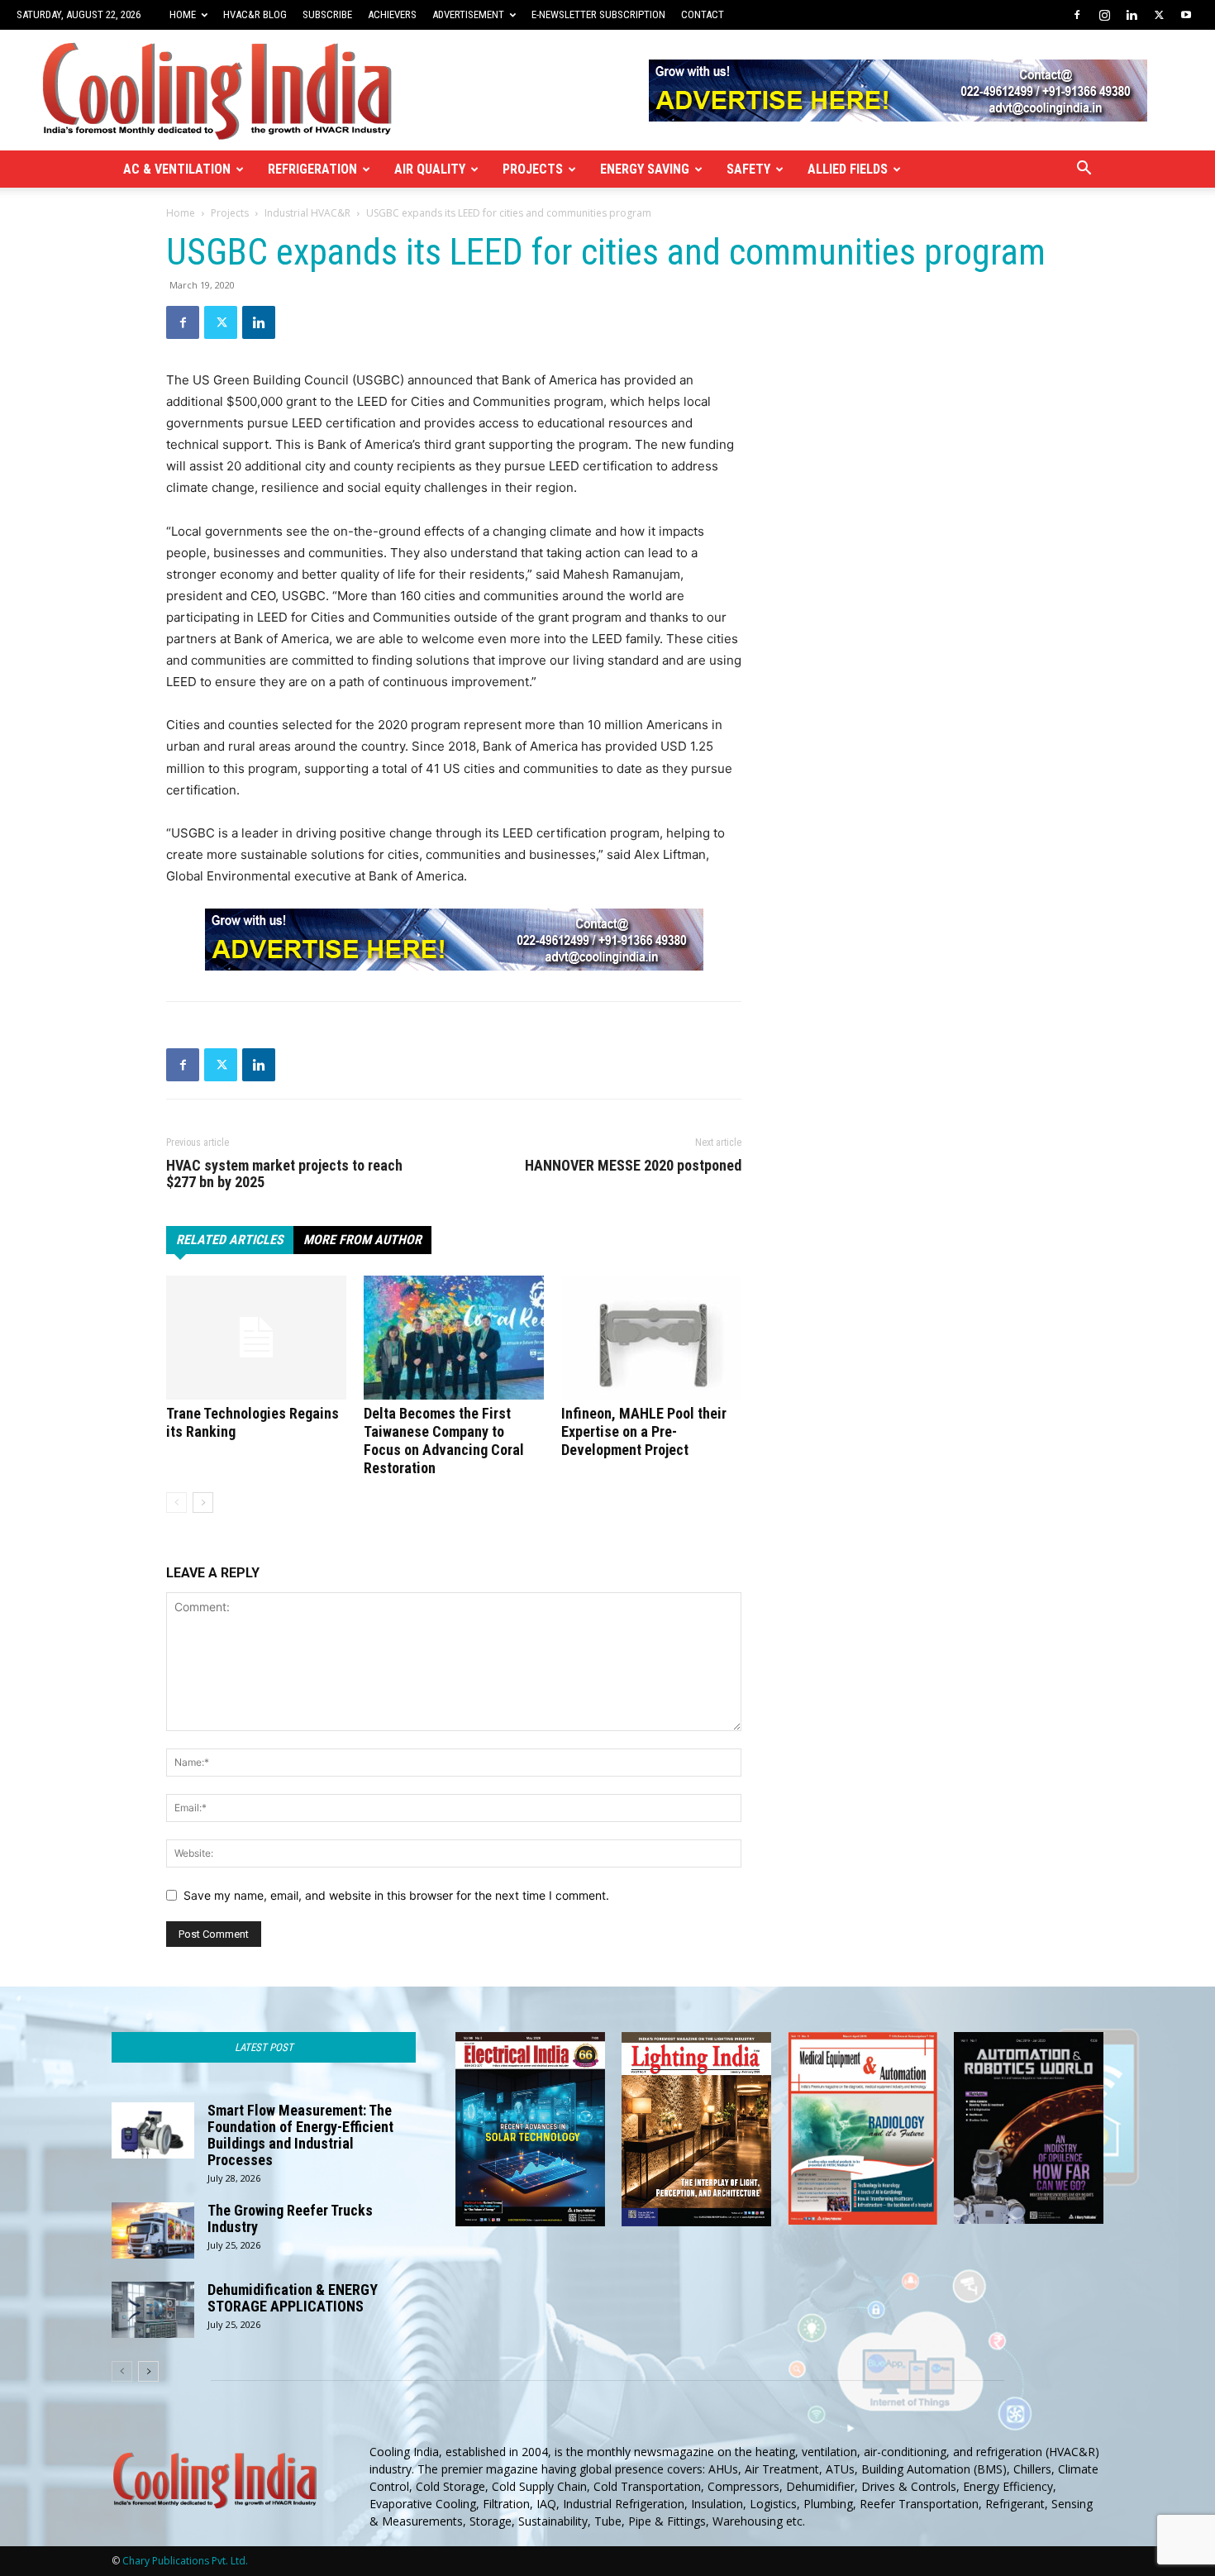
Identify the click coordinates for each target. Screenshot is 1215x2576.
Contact (703, 14)
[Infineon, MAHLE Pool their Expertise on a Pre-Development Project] (651, 1338)
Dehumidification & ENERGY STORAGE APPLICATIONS (293, 2298)
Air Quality (430, 169)
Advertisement (468, 14)
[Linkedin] (1132, 15)
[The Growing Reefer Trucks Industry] (153, 2231)
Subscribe (327, 14)
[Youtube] (1186, 15)
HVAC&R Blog (255, 14)
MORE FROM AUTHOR (362, 1240)
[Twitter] (1159, 15)
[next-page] (203, 1503)
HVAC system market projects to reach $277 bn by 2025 (284, 1174)
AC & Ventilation (177, 169)
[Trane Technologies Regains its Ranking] (256, 1338)
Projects (533, 169)
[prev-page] (176, 1503)
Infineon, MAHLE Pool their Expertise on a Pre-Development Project (644, 1431)
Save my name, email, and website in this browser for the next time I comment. (396, 1895)
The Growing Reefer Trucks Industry (290, 2218)
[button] (1084, 170)
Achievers (392, 14)
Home (183, 14)
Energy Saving (645, 169)
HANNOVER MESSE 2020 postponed (633, 1166)
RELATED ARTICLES (230, 1240)
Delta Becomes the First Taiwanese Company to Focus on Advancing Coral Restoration (444, 1441)
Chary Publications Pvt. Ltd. (185, 2561)
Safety (748, 169)
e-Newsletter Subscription (598, 14)
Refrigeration (312, 169)
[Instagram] (1104, 15)
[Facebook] (1077, 15)
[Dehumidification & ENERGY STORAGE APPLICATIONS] (153, 2310)
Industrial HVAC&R (307, 213)
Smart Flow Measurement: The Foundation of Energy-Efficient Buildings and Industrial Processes (300, 2135)
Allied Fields (848, 169)
